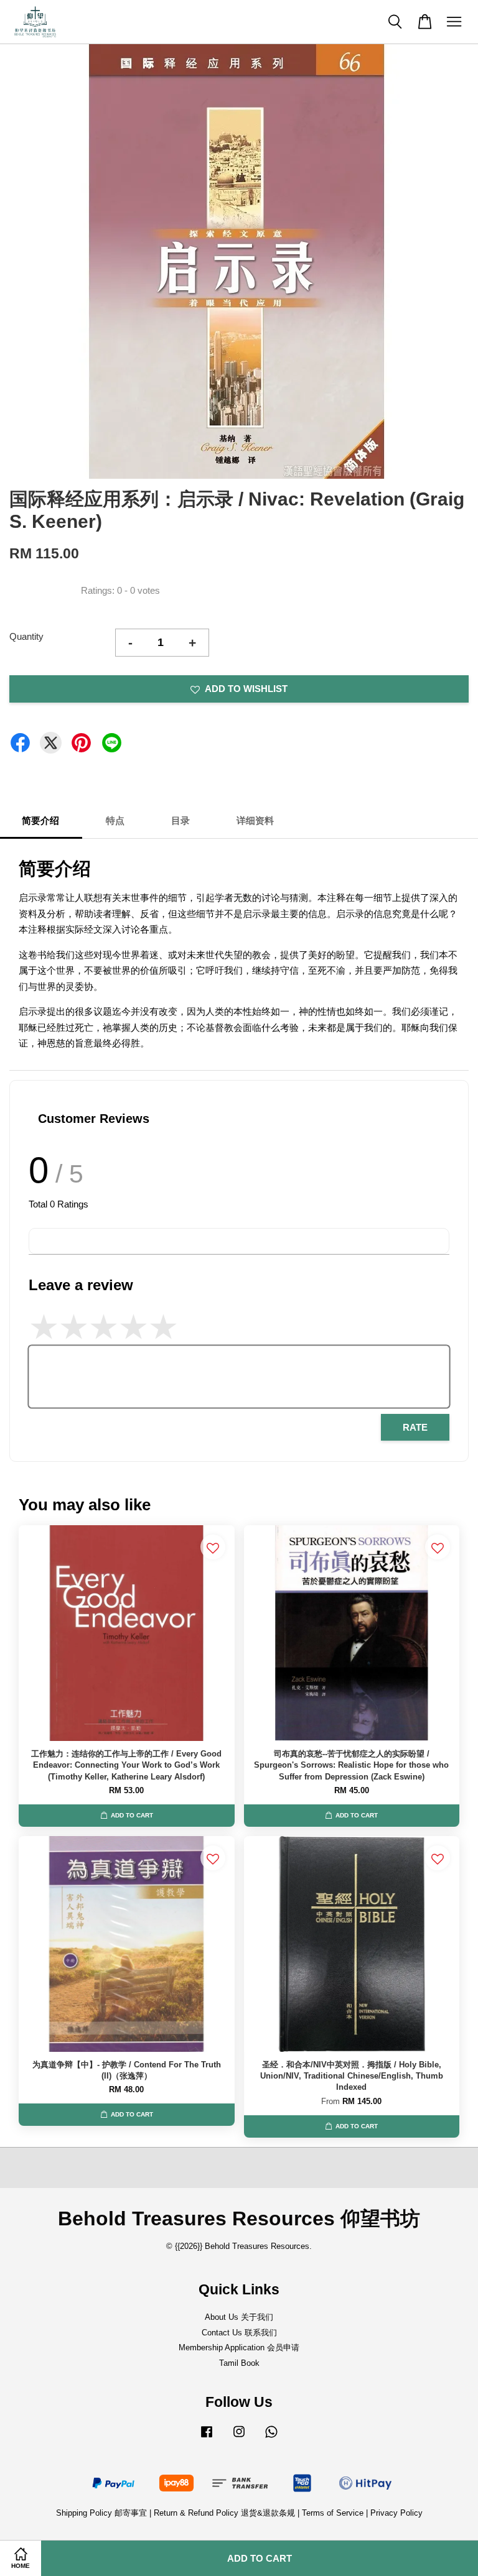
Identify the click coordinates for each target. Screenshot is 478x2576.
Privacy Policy (396, 2513)
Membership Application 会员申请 (239, 2347)
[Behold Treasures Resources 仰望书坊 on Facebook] (207, 2438)
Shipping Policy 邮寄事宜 (103, 2513)
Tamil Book (239, 2363)
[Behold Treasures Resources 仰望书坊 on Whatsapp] (271, 2438)
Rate (415, 1427)
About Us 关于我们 (239, 2317)
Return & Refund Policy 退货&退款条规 (226, 2513)
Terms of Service (333, 2513)
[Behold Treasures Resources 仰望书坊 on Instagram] (239, 2438)
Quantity (26, 636)
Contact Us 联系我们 (239, 2333)
